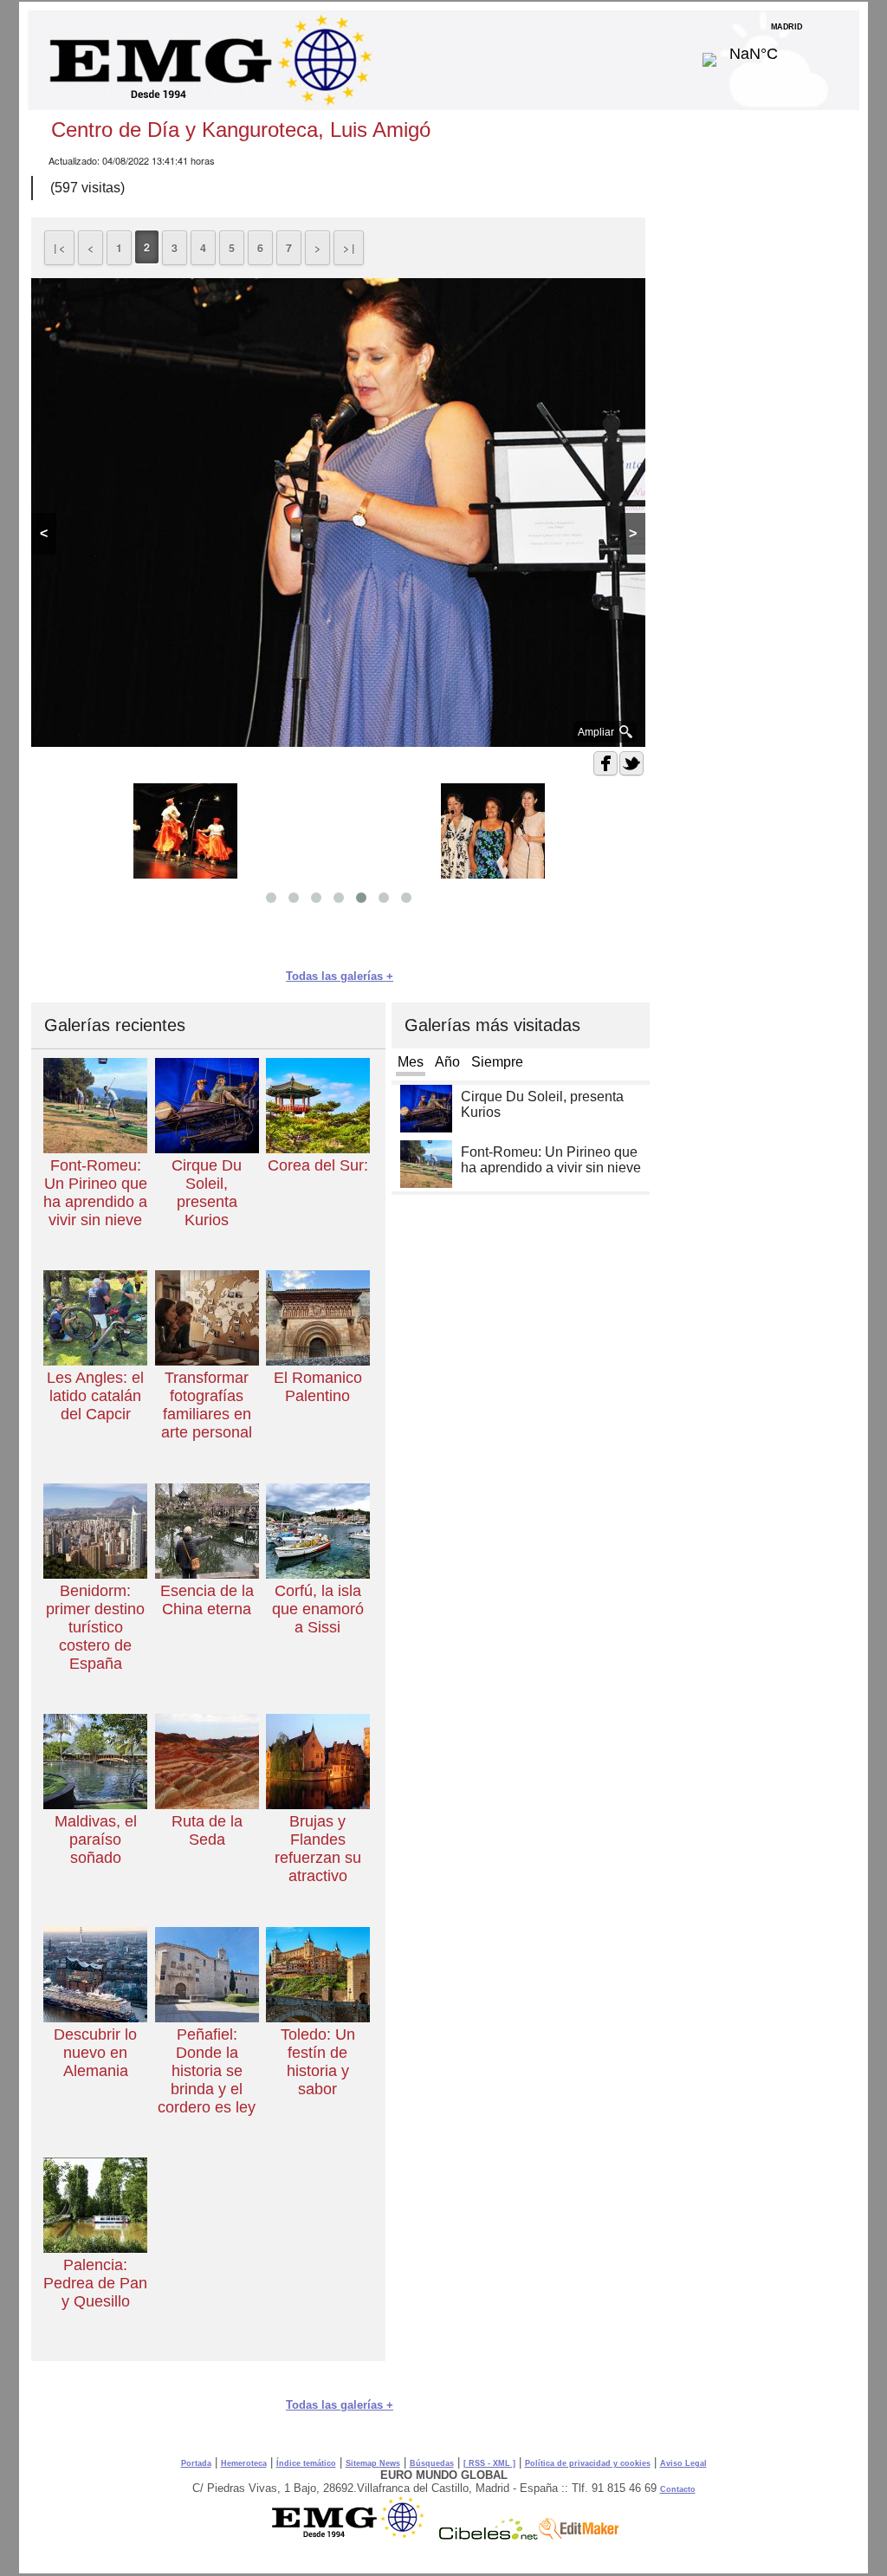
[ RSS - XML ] (489, 2463)
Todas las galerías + (340, 976)
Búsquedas (432, 2463)
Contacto (678, 2489)
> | (349, 248)
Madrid (787, 49)
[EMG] (354, 2535)
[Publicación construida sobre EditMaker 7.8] (579, 2535)
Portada (196, 2463)
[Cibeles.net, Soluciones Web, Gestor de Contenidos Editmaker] (489, 2535)
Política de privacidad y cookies (588, 2463)
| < (59, 248)
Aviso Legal (683, 2463)
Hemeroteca (244, 2463)
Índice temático (306, 2463)
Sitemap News (373, 2463)
